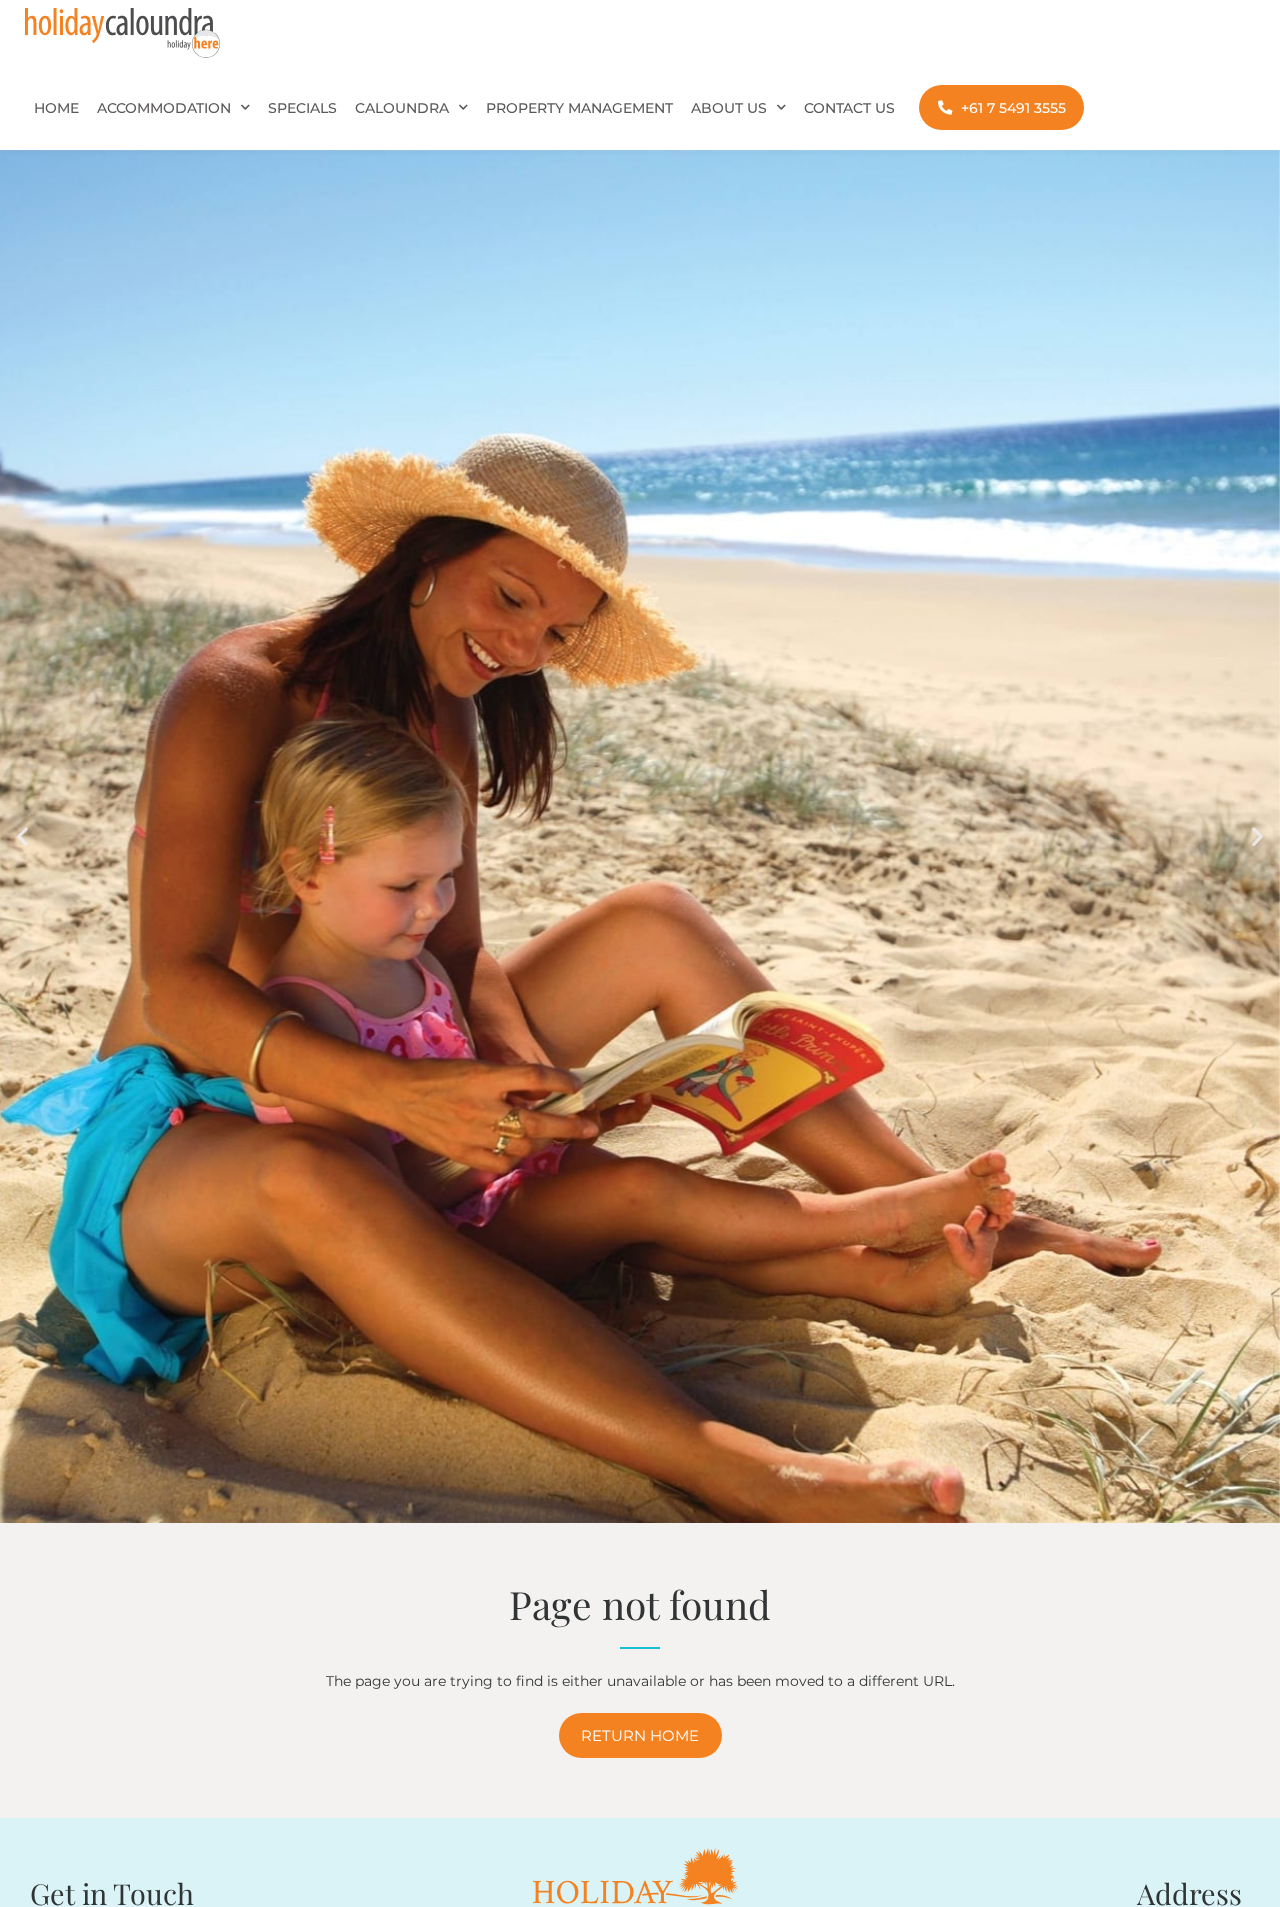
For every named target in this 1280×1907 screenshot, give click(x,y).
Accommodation (164, 108)
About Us (729, 108)
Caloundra (402, 108)
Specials (302, 108)
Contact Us (849, 108)
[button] (22, 836)
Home (56, 108)
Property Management (579, 108)
